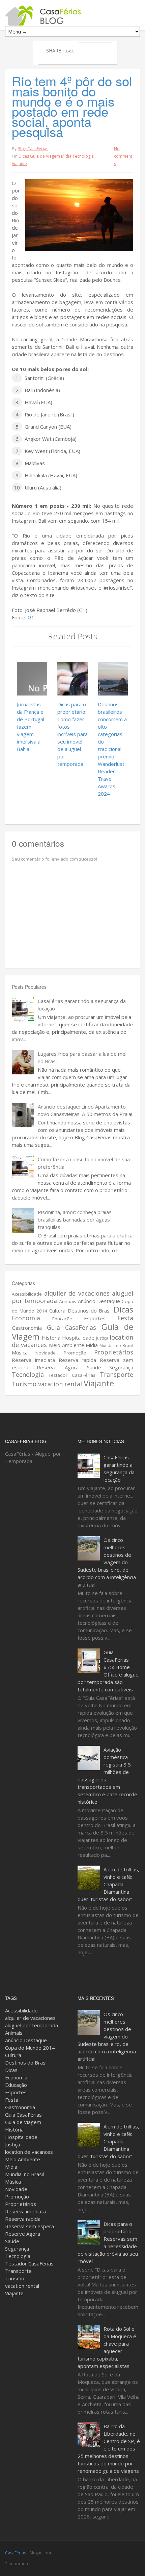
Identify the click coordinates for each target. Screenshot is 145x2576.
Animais (68, 1301)
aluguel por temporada (32, 2025)
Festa (125, 1318)
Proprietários (114, 1352)
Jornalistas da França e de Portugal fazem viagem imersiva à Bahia (31, 727)
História (51, 1338)
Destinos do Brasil (90, 1310)
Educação (62, 1319)
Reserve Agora (58, 1367)
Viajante (19, 164)
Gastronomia (27, 1328)
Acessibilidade (27, 1294)
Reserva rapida (78, 1360)
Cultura (57, 1310)
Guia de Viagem (45, 156)
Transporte (117, 1374)
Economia (26, 1318)
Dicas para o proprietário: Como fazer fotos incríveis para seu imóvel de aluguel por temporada (72, 734)
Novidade (46, 1353)
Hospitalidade (78, 1338)
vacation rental (60, 1384)
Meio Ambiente (67, 1345)
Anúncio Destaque (99, 1301)
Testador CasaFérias (72, 1375)
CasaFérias (16, 2553)
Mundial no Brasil (116, 1346)
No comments (123, 156)
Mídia (66, 156)
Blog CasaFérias (33, 149)
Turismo (24, 1384)
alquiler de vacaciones (77, 1293)
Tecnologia (83, 156)
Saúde (94, 1367)
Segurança (121, 1367)
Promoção (75, 1353)
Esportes (95, 1318)
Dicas (24, 156)
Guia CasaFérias (72, 1327)
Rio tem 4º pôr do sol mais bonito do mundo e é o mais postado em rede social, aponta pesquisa (72, 106)
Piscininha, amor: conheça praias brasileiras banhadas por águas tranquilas (75, 1219)
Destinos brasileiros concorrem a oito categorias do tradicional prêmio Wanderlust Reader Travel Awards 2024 (112, 749)
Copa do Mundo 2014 (30, 2048)
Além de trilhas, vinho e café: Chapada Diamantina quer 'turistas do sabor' (108, 1884)
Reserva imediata (33, 1360)
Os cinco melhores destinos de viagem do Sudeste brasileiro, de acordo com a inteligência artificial (107, 1562)
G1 (31, 617)
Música (20, 1352)
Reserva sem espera (30, 2226)
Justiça (102, 1338)
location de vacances (29, 2152)
